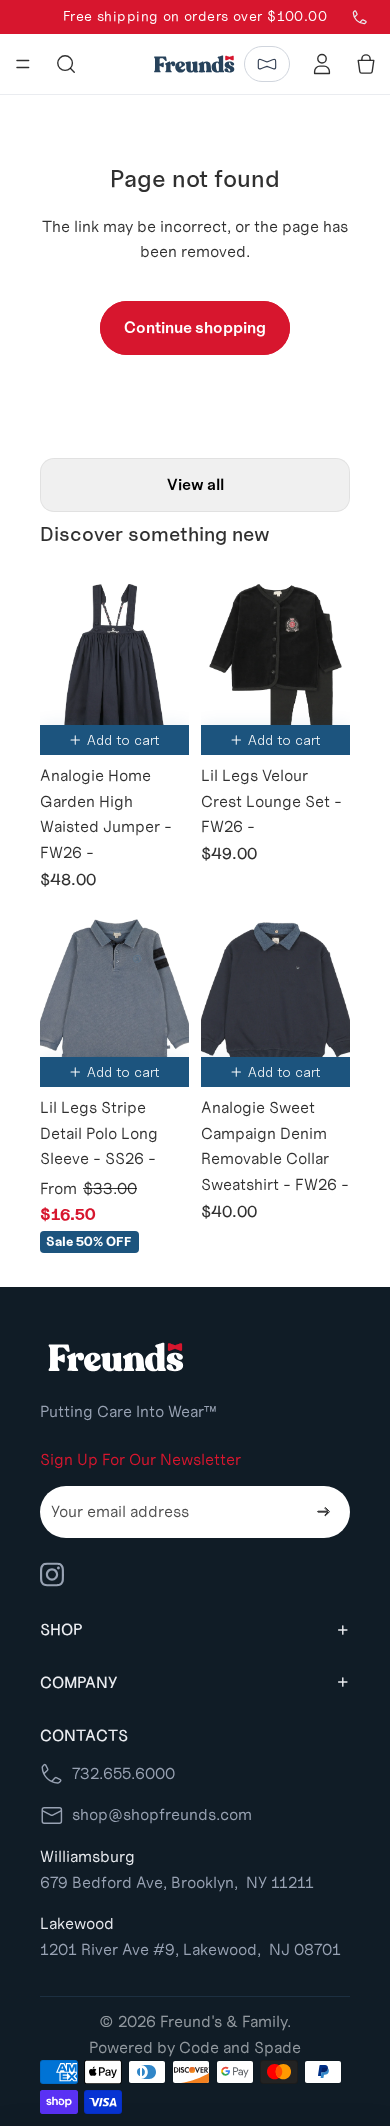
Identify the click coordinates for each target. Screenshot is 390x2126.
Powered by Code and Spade (195, 2047)
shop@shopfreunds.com (162, 1814)
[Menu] (23, 64)
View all (195, 484)
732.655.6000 (123, 1773)
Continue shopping (195, 327)
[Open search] (66, 64)
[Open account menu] (322, 64)
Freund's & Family (223, 2021)
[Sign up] (324, 1512)
